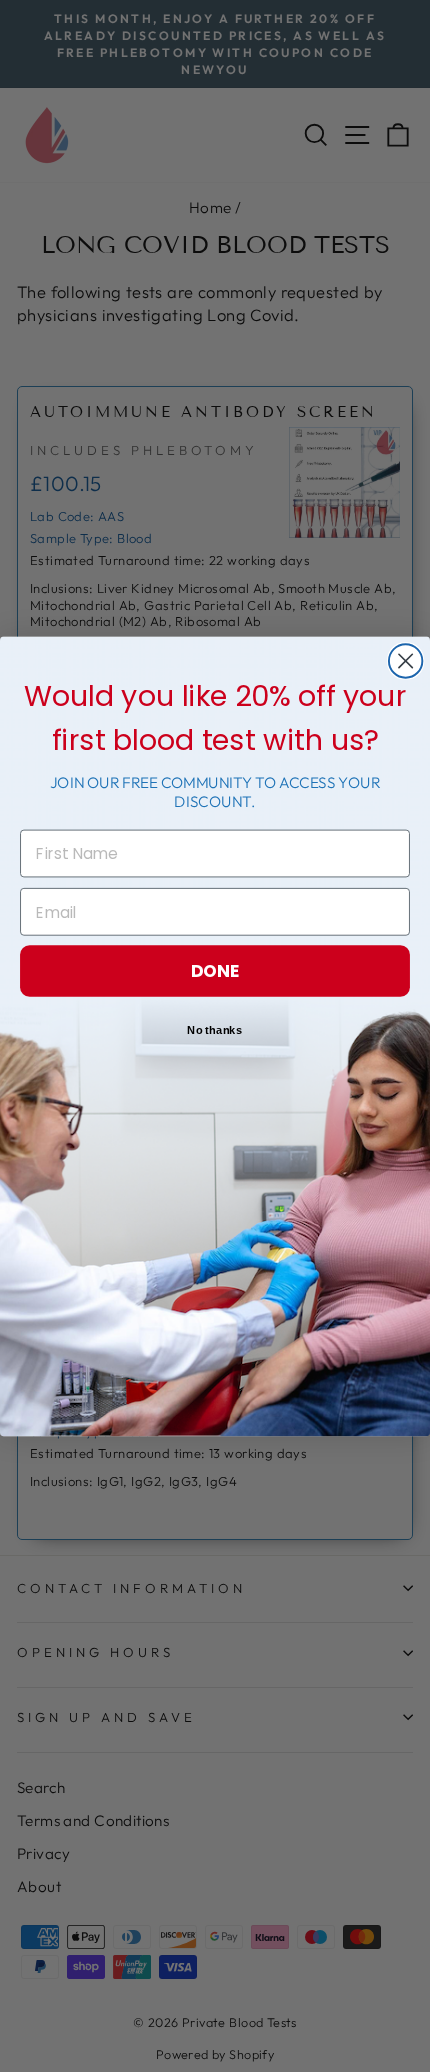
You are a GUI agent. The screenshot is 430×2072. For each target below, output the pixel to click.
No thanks (214, 1029)
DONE (215, 970)
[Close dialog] (405, 660)
